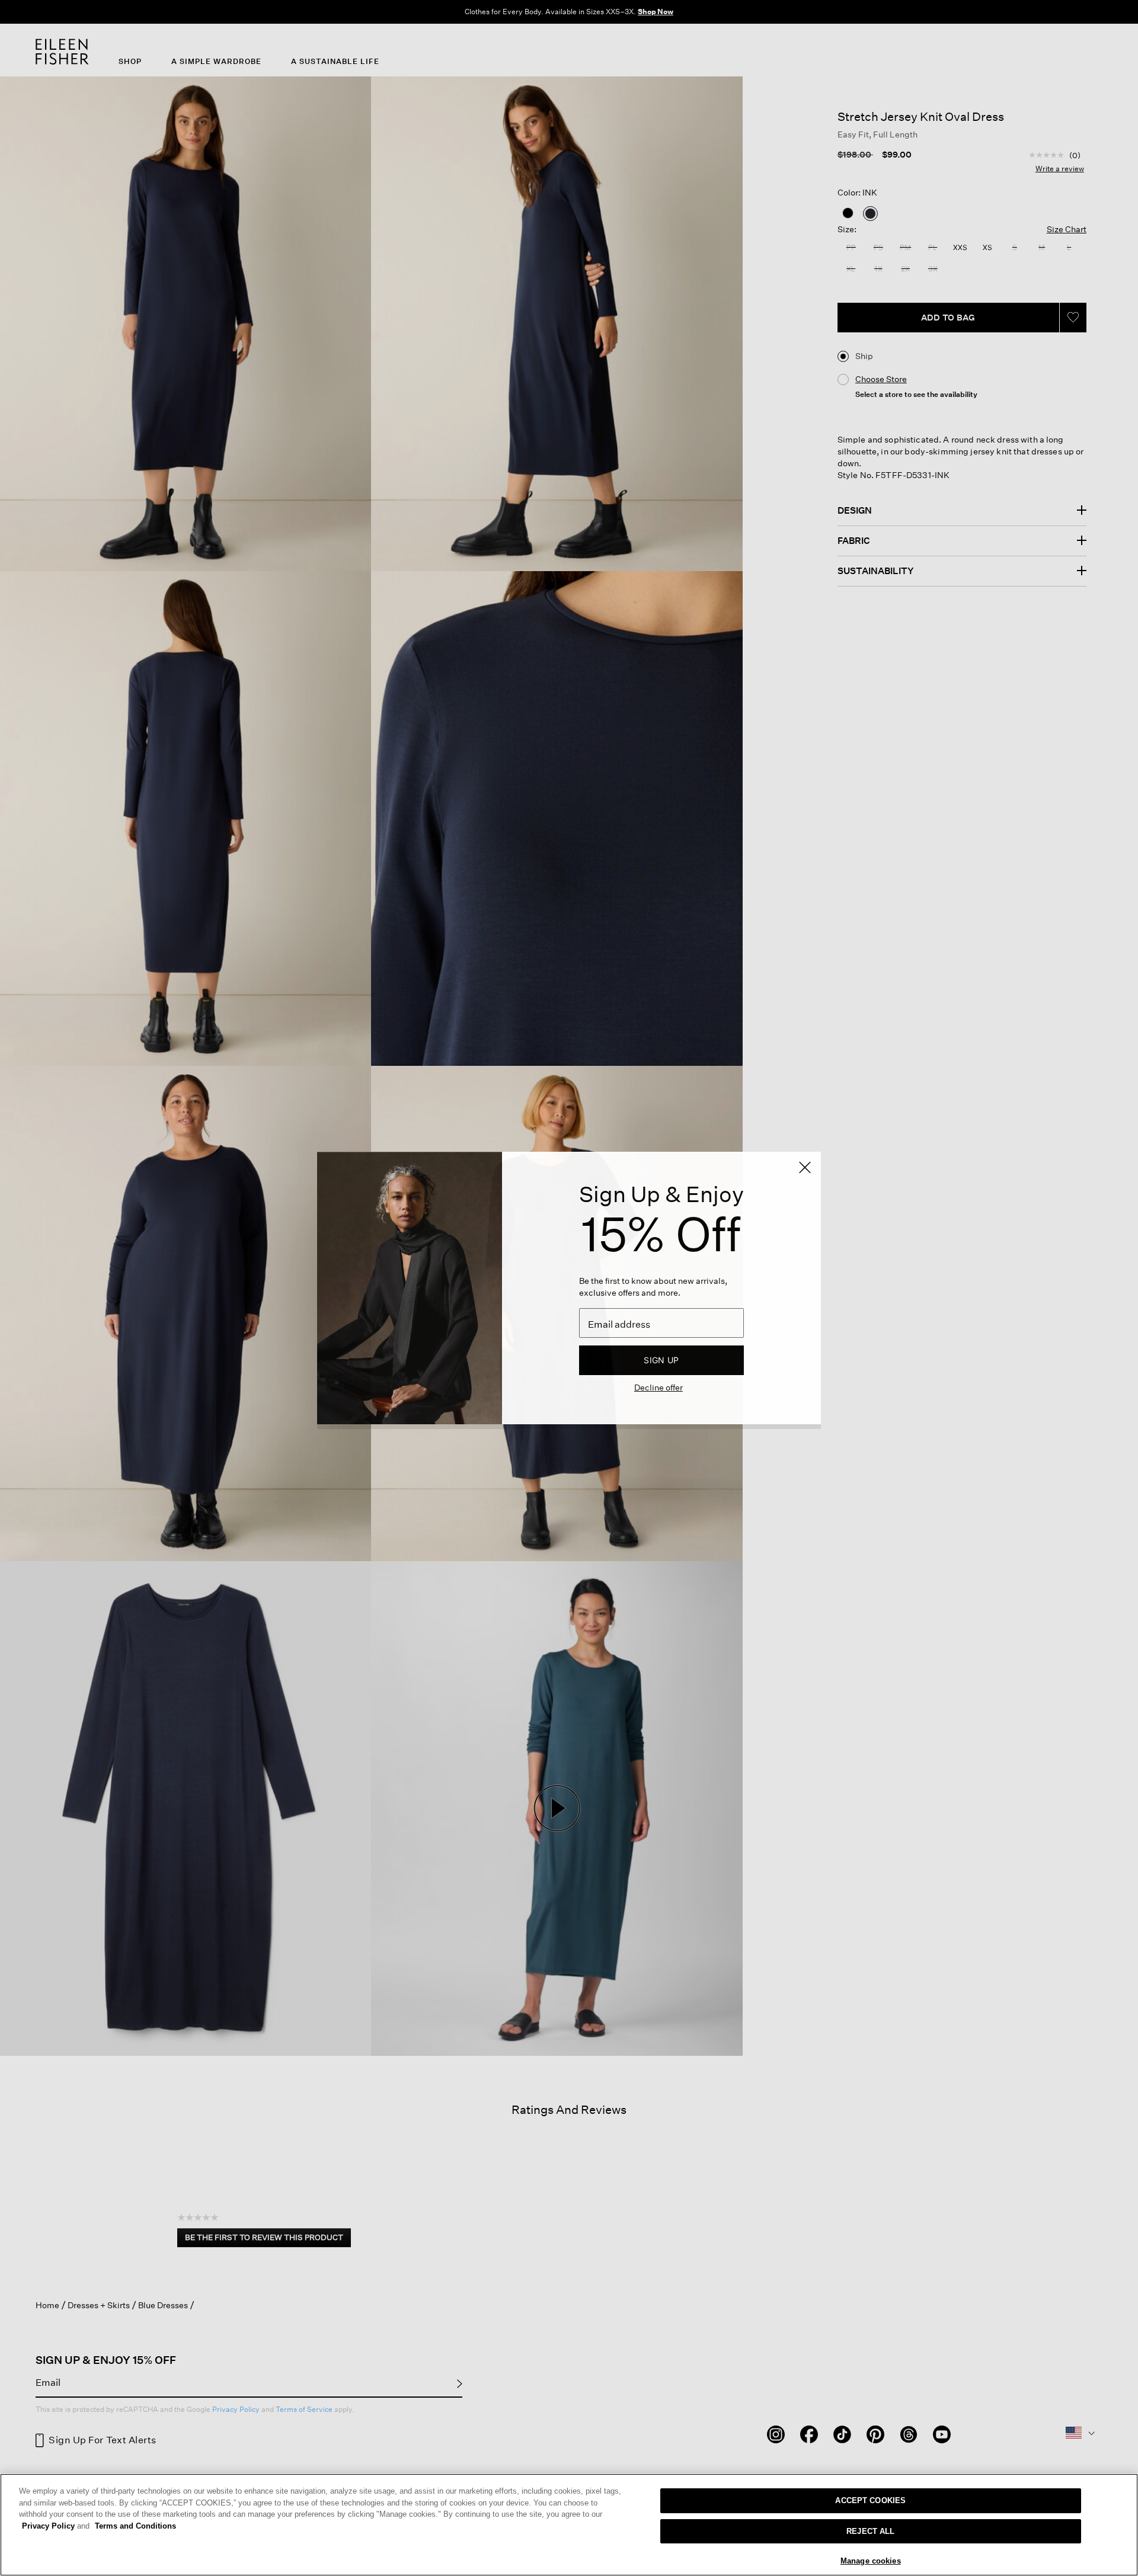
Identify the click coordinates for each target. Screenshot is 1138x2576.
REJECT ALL (870, 2531)
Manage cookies (871, 2561)
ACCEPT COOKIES (870, 2500)
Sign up (661, 1360)
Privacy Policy (56, 2526)
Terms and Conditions (135, 2526)
